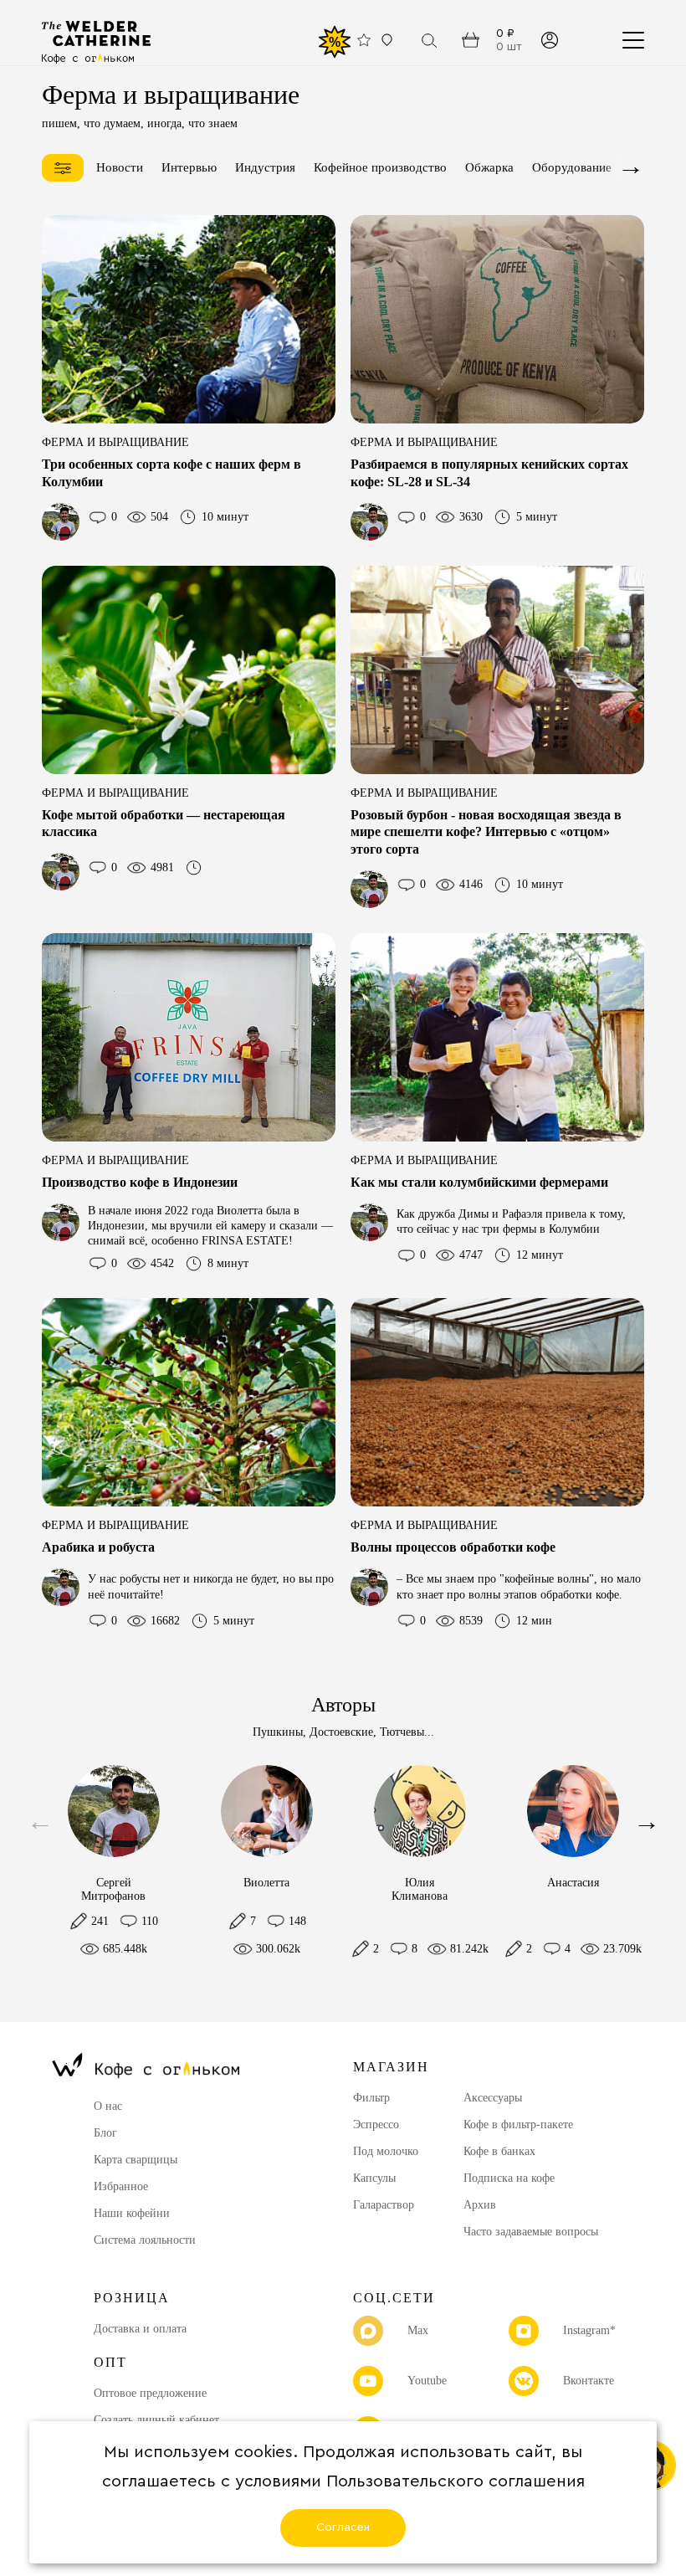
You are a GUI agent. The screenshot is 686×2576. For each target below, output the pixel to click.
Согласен (343, 2527)
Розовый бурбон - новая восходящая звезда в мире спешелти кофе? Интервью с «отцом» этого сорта (486, 832)
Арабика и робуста (98, 1547)
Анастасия (573, 1883)
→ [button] (631, 167)
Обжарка (489, 167)
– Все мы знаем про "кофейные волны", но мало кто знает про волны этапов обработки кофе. (519, 1586)
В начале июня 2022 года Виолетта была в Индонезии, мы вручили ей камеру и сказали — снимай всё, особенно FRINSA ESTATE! (210, 1226)
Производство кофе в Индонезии (140, 1182)
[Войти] (549, 40)
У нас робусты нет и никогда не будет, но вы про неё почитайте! (211, 1586)
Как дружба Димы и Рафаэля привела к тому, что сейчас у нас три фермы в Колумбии (511, 1221)
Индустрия (265, 167)
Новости (120, 167)
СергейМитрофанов (113, 1889)
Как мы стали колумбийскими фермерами (479, 1182)
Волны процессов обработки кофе (453, 1547)
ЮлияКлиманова (420, 1889)
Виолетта (266, 1883)
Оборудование (572, 167)
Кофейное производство (380, 167)
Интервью (189, 167)
